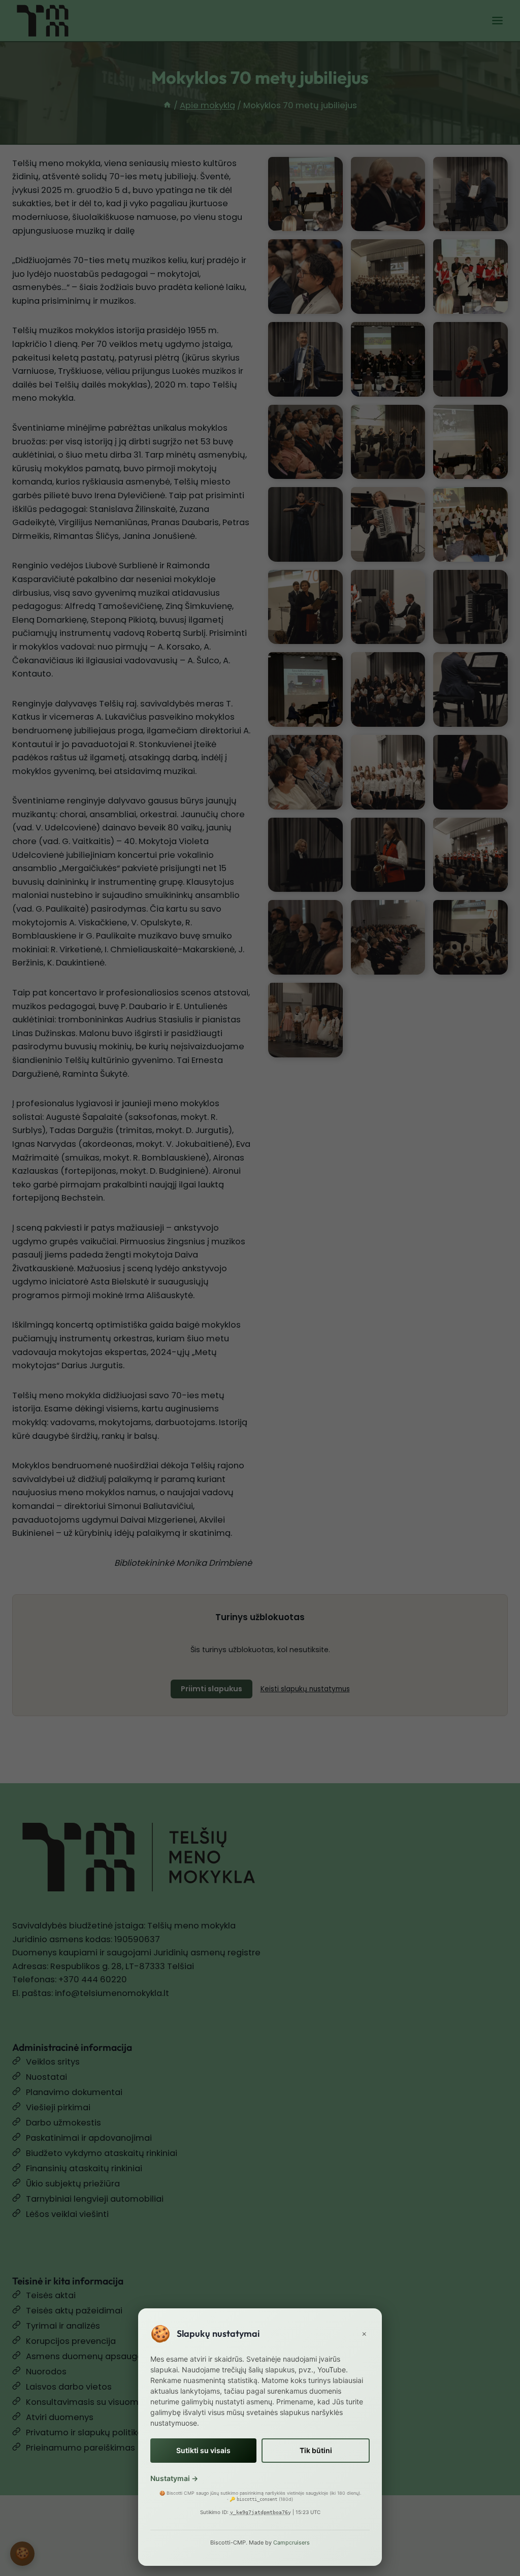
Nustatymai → (174, 2478)
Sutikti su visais (203, 2450)
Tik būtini (316, 2450)
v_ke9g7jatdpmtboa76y (261, 2512)
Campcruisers (291, 2542)
